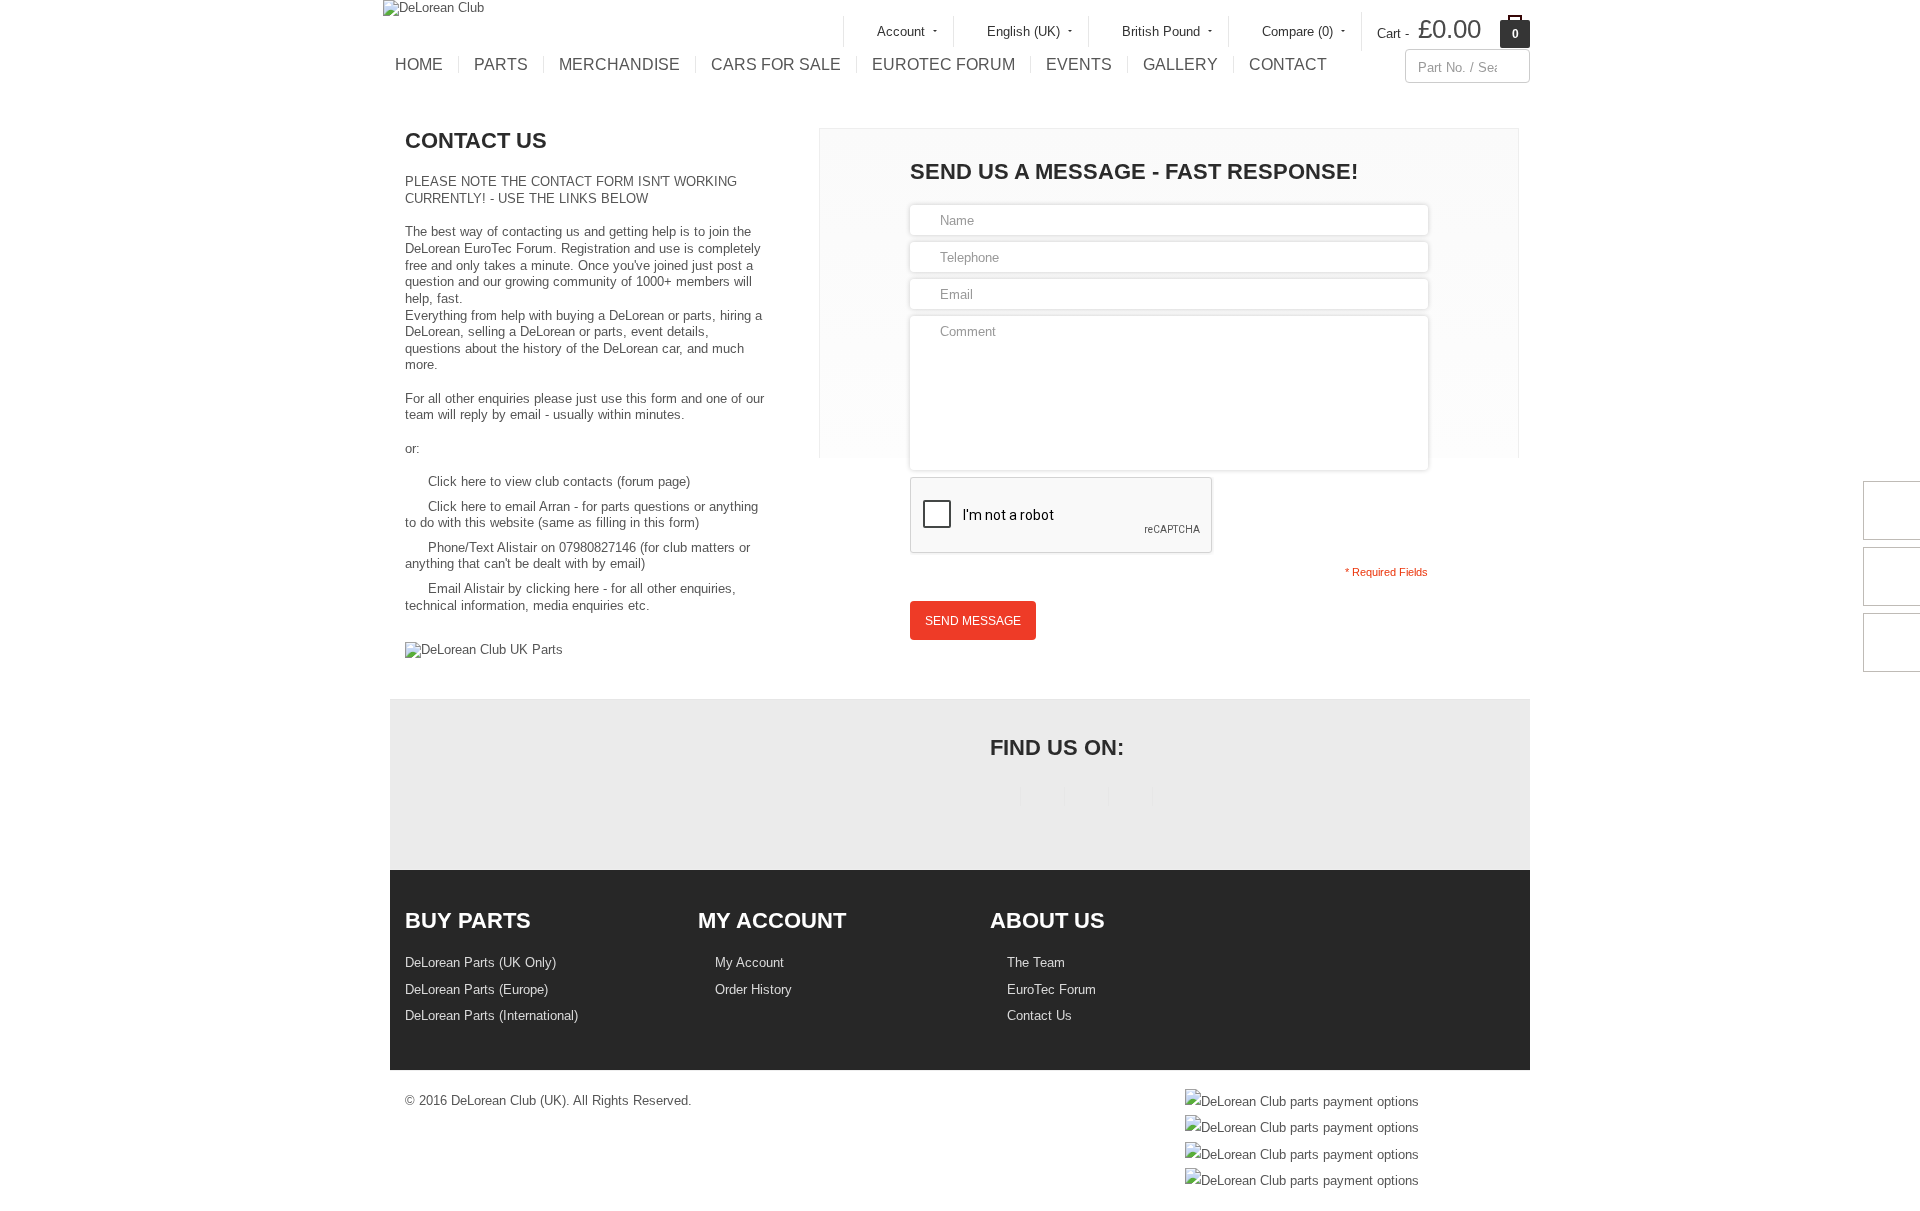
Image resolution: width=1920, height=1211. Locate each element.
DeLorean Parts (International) (491, 1015)
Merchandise (619, 64)
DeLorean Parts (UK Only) (480, 962)
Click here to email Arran (499, 506)
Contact (1288, 64)
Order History (751, 989)
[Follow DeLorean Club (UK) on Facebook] (998, 799)
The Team (1034, 962)
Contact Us (1037, 1015)
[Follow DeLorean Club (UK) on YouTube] (1086, 799)
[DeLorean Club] (433, 7)
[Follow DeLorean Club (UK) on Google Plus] (1174, 799)
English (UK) (1023, 31)
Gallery (1180, 64)
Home (419, 64)
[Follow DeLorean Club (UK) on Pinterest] (1130, 799)
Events (1079, 64)
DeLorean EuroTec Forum (479, 248)
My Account (747, 962)
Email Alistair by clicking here (513, 588)
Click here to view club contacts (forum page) (559, 481)
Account (901, 31)
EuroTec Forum (943, 64)
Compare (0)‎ (1297, 31)
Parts (501, 64)
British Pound (1161, 31)
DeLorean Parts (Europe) (476, 989)
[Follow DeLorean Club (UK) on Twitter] (1042, 799)
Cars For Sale (776, 64)
